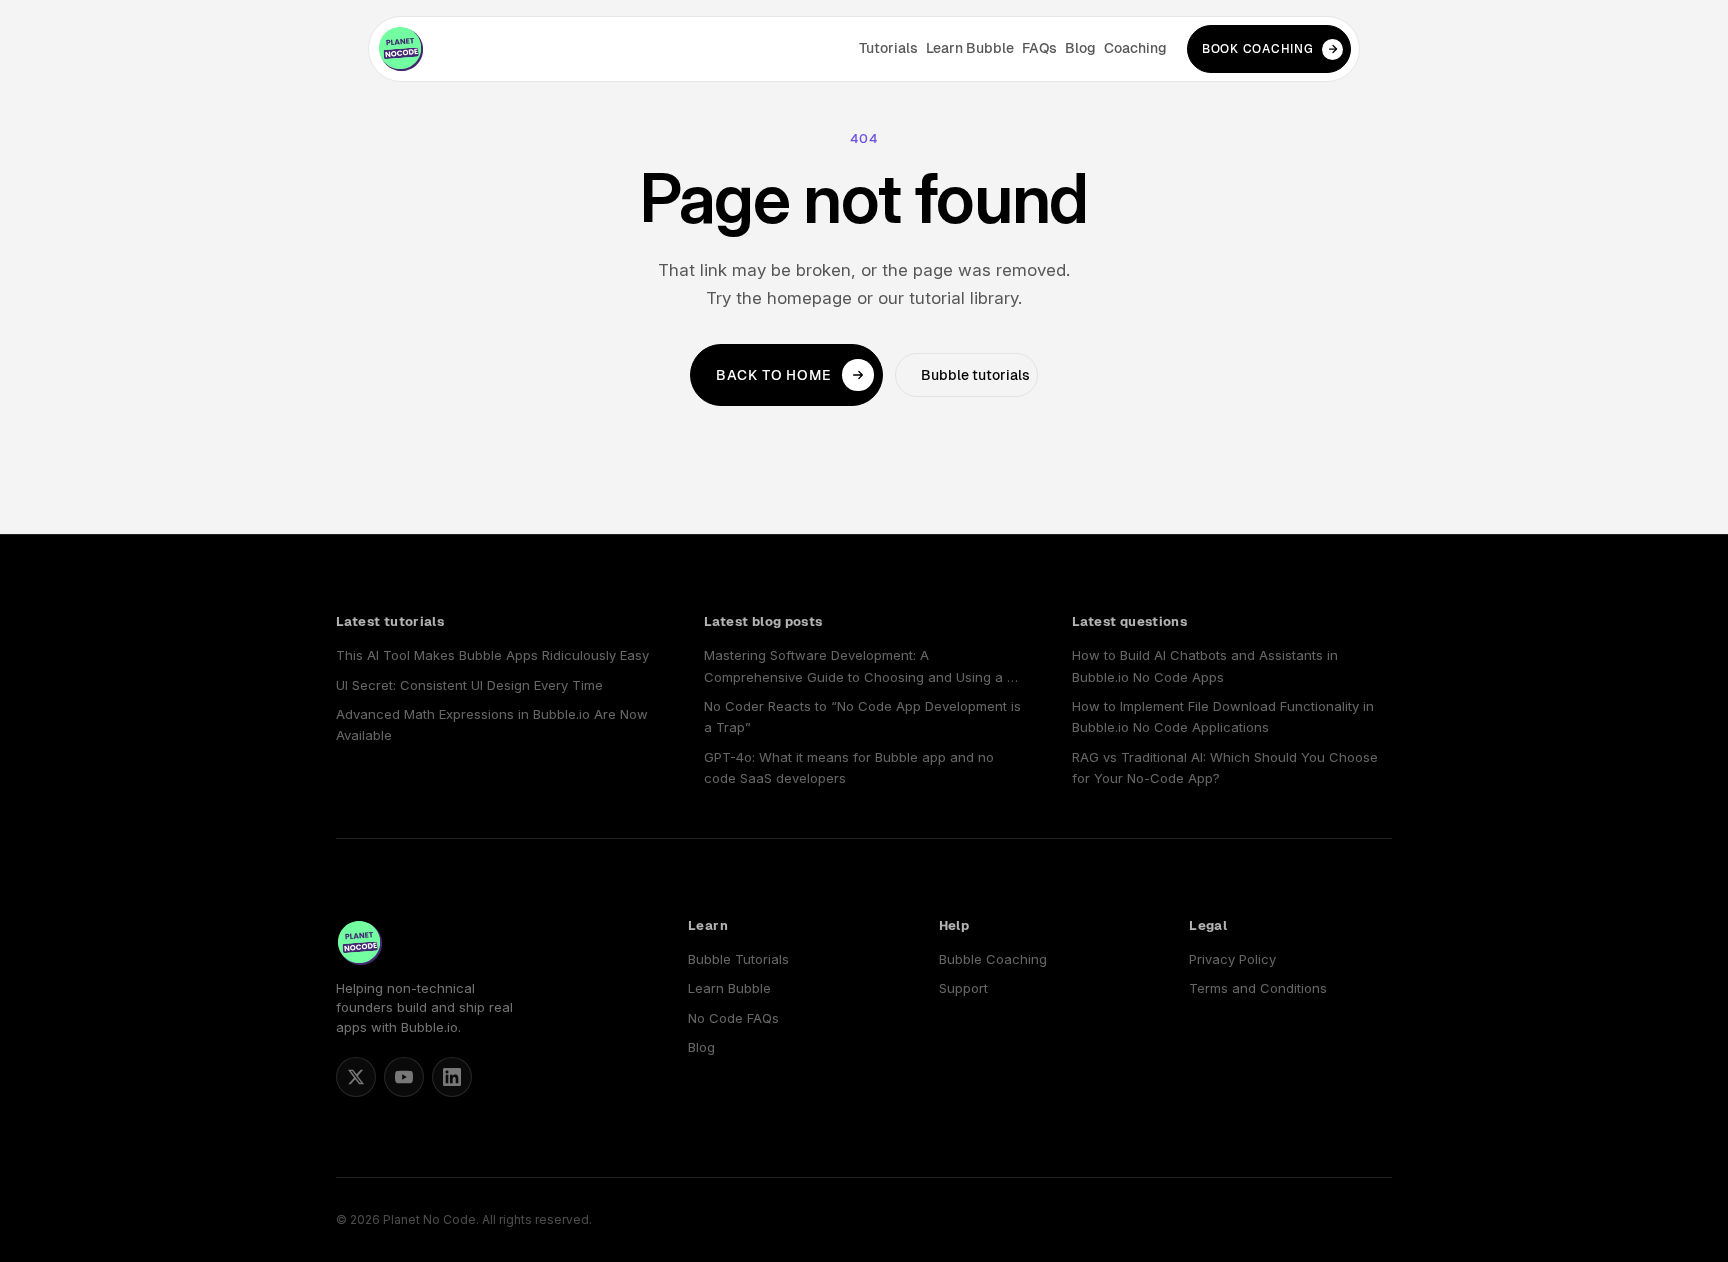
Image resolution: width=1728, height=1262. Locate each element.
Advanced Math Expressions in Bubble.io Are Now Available (492, 724)
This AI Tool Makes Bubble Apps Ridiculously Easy (492, 655)
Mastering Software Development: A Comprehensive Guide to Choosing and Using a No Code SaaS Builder (864, 667)
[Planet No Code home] (401, 49)
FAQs (1039, 48)
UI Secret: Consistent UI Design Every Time (469, 685)
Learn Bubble (970, 48)
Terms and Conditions (1258, 988)
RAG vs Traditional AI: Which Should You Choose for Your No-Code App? (1225, 767)
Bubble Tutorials (738, 959)
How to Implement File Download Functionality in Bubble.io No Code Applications (1223, 716)
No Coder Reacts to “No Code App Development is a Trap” (862, 716)
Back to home (774, 375)
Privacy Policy (1232, 959)
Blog (1080, 48)
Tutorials (888, 48)
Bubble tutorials (975, 375)
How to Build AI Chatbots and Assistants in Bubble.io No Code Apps (1205, 665)
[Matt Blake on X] (356, 1077)
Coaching (1135, 48)
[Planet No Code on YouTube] (404, 1077)
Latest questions (1129, 621)
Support (963, 988)
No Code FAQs (733, 1018)
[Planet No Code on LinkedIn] (452, 1077)
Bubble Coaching (993, 959)
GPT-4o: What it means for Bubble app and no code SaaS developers (849, 767)
